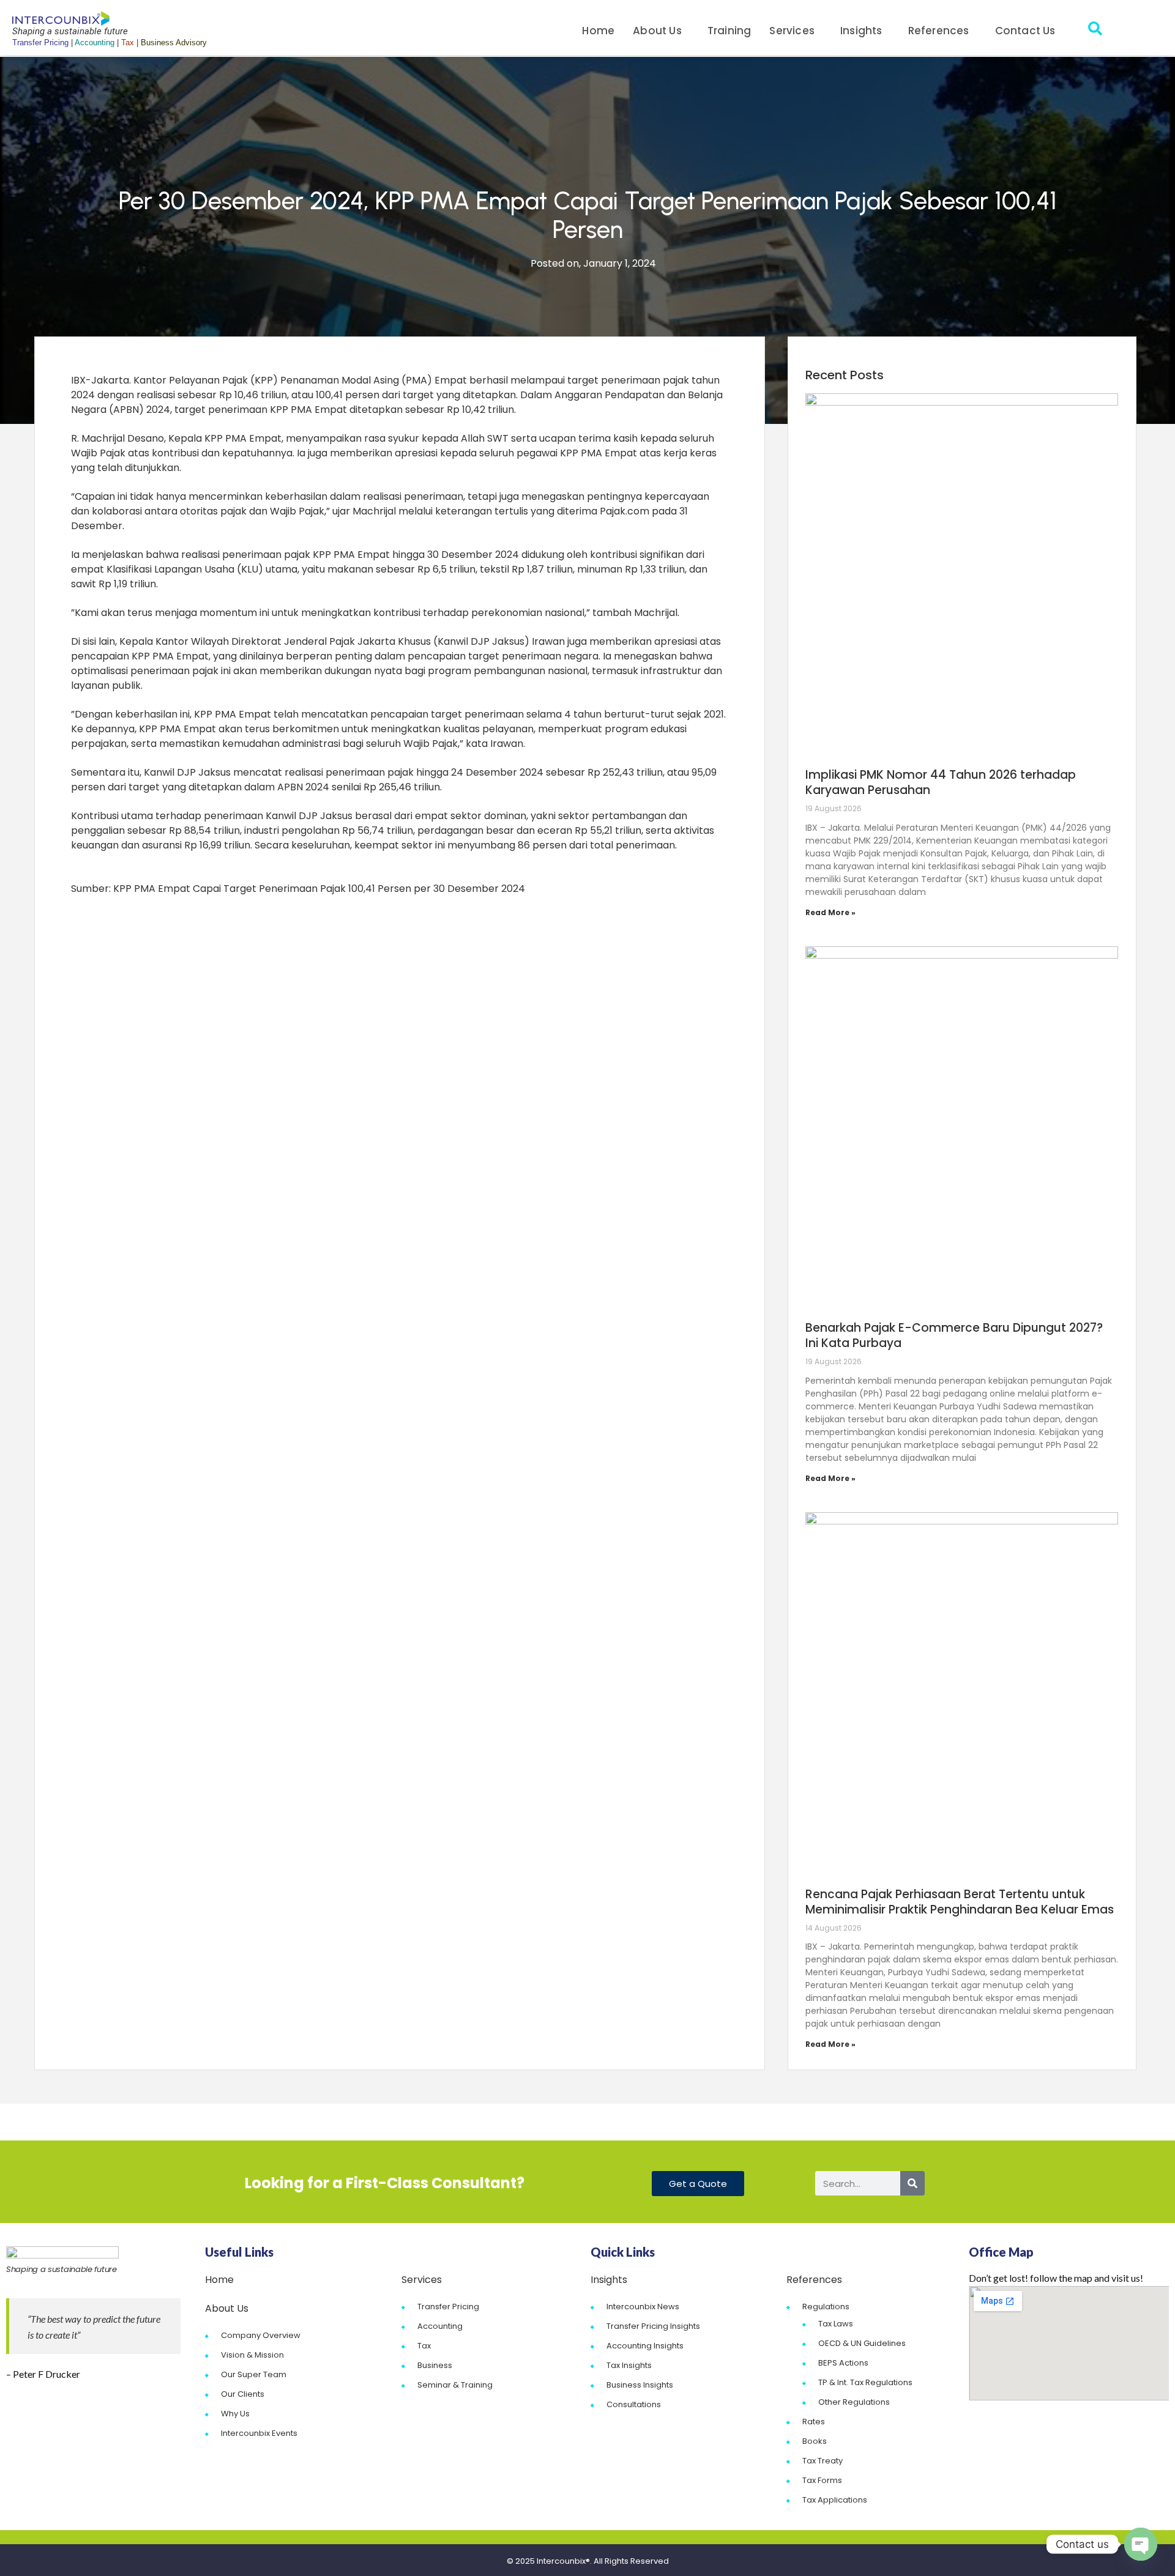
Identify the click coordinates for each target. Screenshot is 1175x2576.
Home (598, 31)
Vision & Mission (252, 2355)
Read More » (830, 912)
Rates (814, 2422)
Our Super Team (254, 2374)
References (939, 31)
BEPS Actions (843, 2363)
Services (792, 31)
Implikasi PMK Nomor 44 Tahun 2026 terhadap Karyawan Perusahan (941, 782)
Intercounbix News (643, 2307)
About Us (657, 31)
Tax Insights (629, 2365)
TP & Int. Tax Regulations (865, 2382)
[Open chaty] (1141, 2544)
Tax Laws (836, 2324)
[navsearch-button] (1095, 31)
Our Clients (243, 2394)
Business (435, 2365)
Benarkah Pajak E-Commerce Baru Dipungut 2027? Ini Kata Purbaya (954, 1335)
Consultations (634, 2404)
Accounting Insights (645, 2346)
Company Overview (261, 2335)
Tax (424, 2346)
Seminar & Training (455, 2385)
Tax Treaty (822, 2461)
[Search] (912, 2183)
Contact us (1025, 31)
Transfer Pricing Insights (653, 2326)
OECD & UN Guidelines (862, 2343)
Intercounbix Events (259, 2433)
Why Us (235, 2414)
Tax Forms (822, 2480)
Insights (861, 31)
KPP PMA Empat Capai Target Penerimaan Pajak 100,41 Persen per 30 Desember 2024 (319, 889)
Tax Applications (835, 2500)
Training (729, 31)
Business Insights (640, 2385)
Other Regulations (854, 2402)
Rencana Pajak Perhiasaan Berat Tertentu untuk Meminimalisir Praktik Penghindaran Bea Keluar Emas (960, 1902)
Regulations (826, 2307)
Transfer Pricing (448, 2307)
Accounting (440, 2326)
